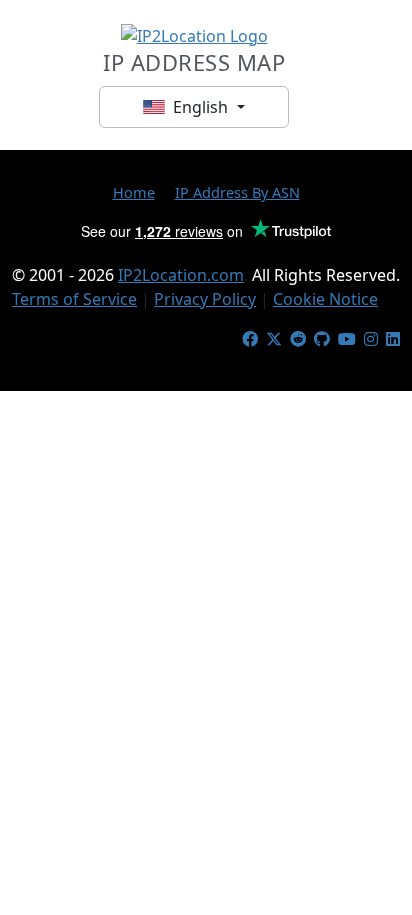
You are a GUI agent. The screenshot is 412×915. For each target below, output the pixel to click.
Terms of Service (74, 299)
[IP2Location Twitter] (274, 339)
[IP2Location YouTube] (347, 339)
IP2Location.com (181, 275)
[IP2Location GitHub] (322, 339)
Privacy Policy (205, 299)
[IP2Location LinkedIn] (393, 339)
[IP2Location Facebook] (250, 339)
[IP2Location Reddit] (298, 339)
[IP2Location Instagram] (371, 339)
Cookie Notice (325, 299)
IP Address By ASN (237, 192)
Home (134, 192)
